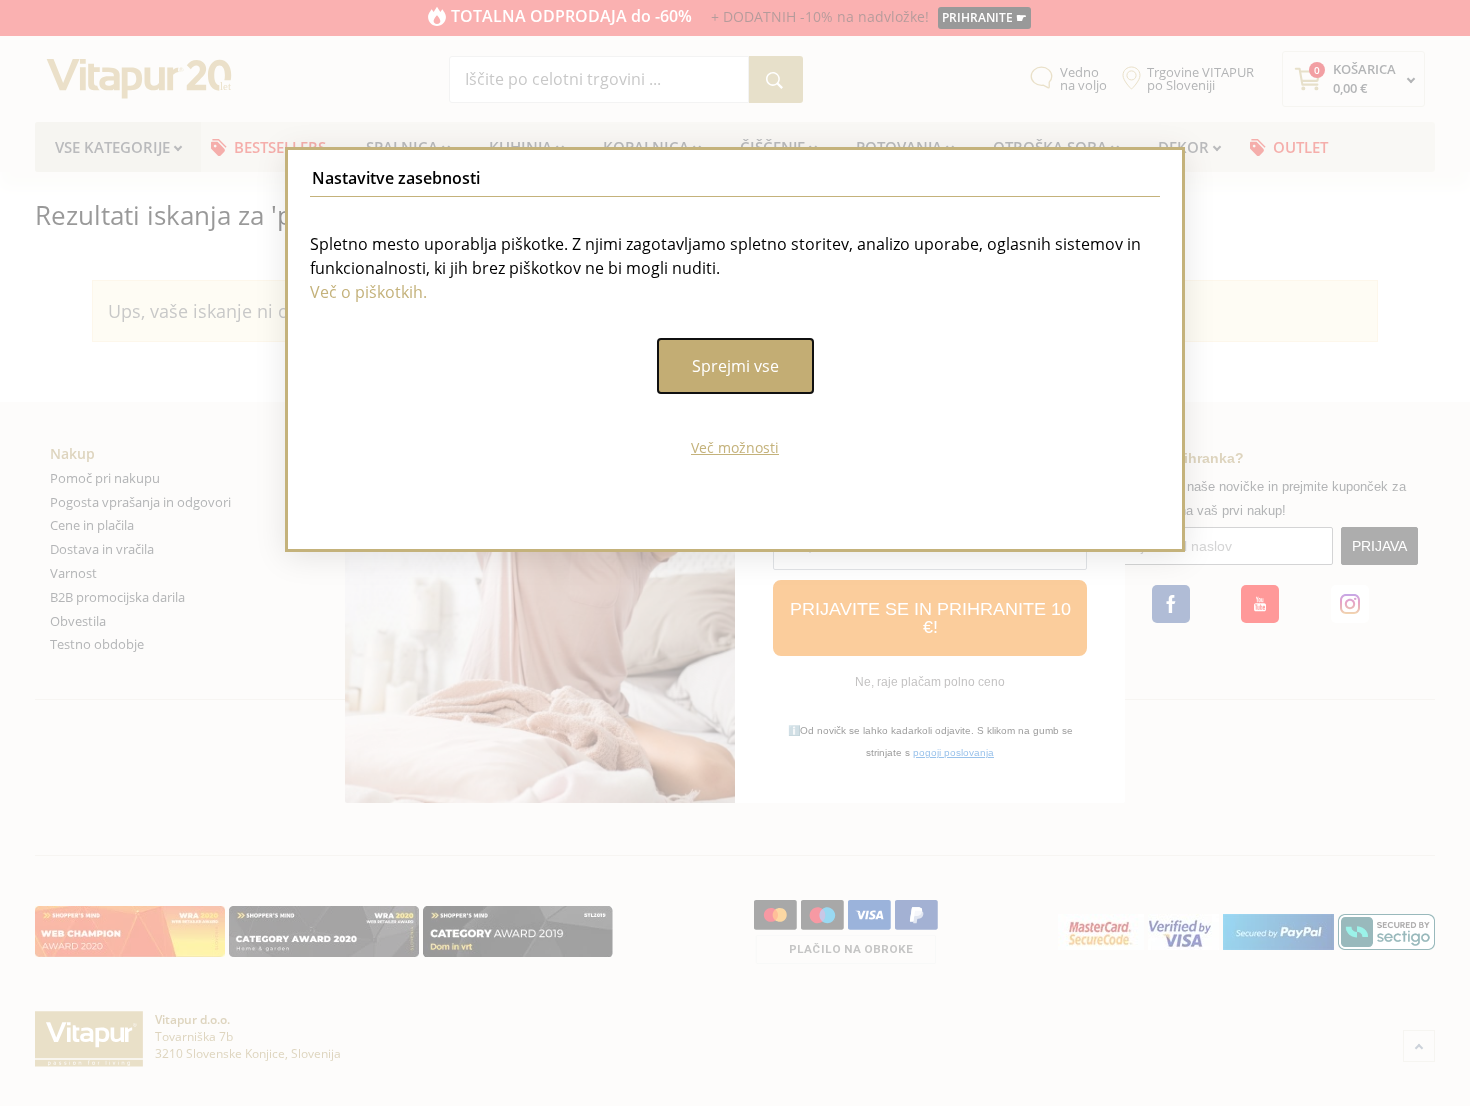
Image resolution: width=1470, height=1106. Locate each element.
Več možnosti (735, 447)
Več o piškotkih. (368, 292)
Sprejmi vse (735, 366)
